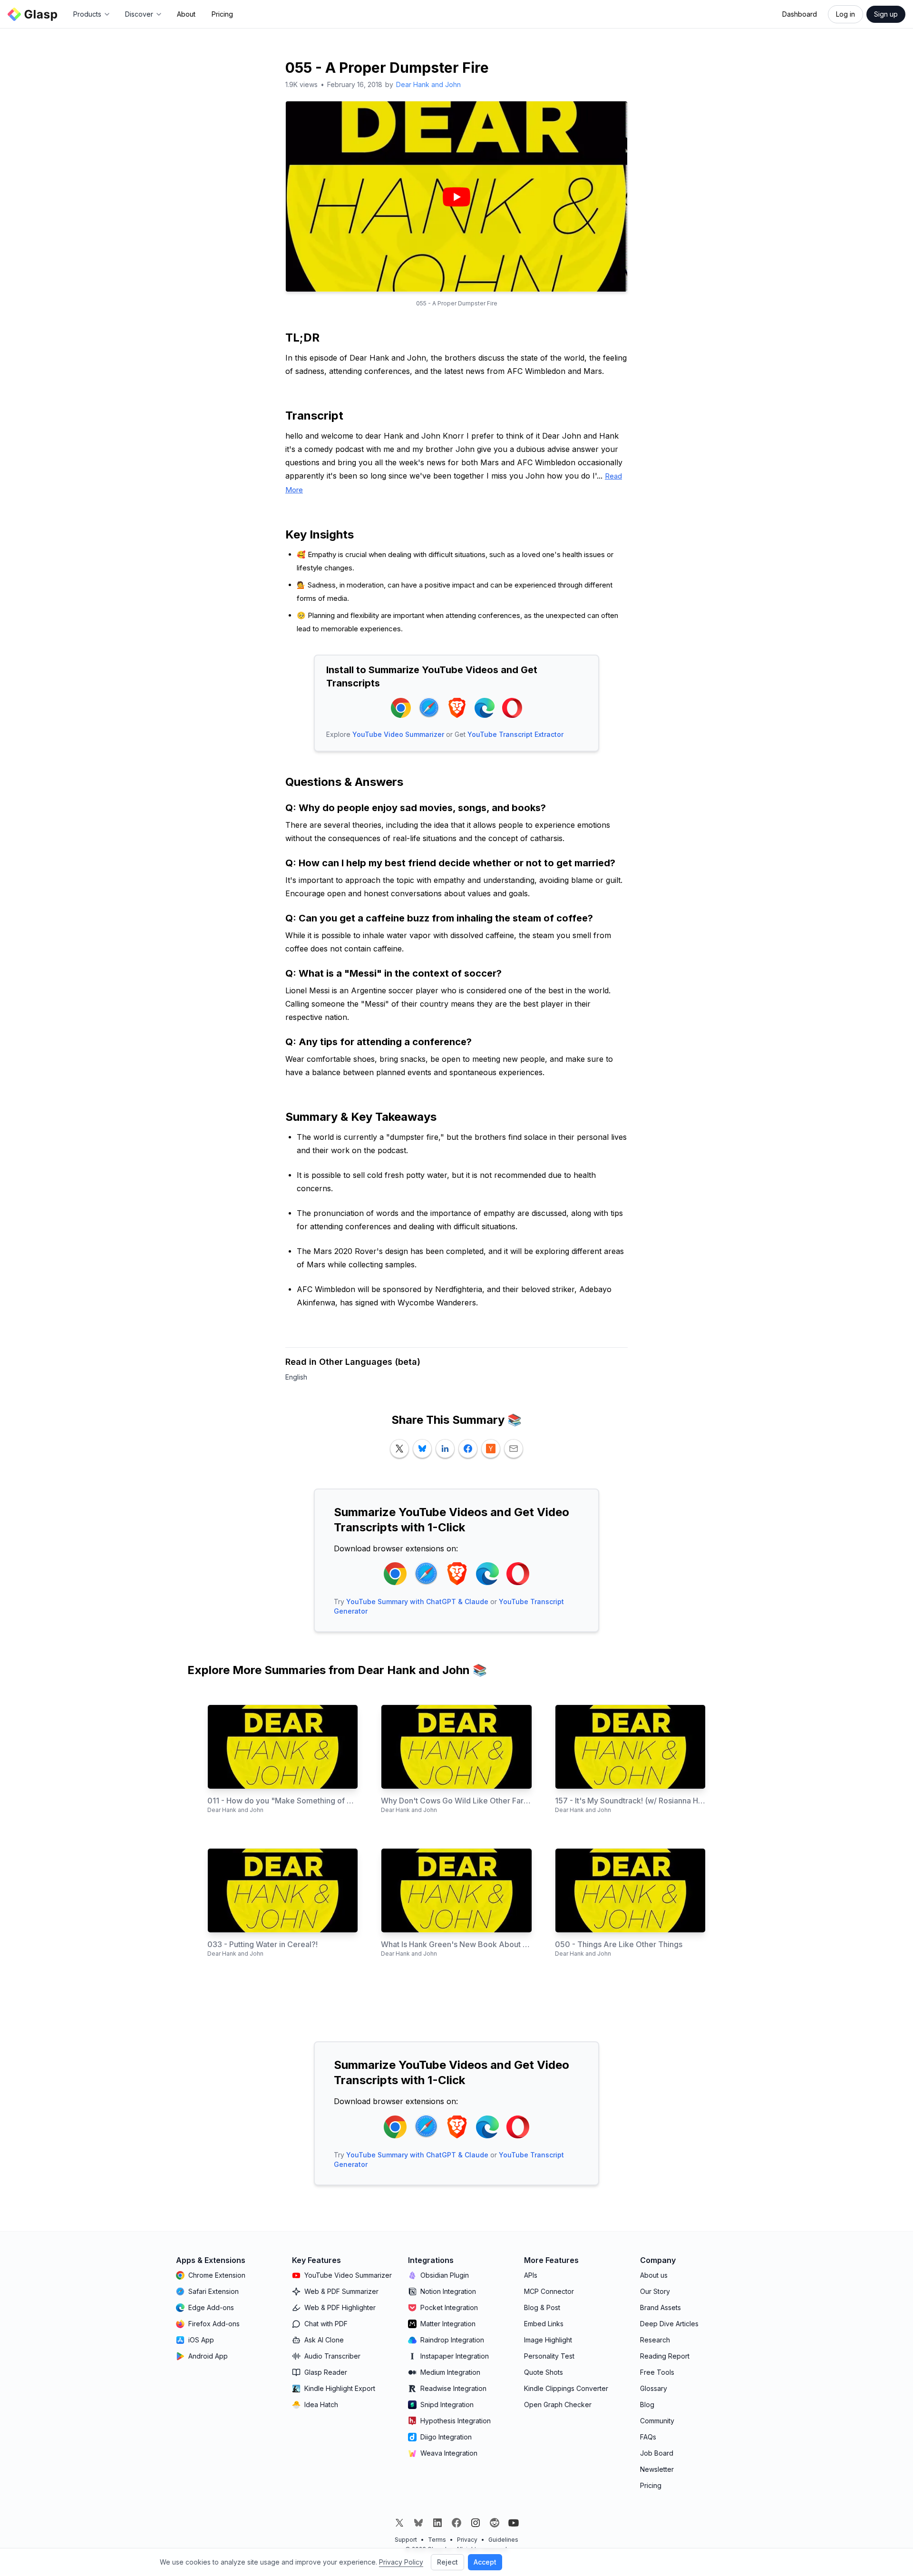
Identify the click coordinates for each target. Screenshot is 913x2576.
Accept (485, 2562)
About (186, 14)
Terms (437, 2540)
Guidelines (503, 2540)
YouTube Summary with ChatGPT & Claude (417, 1601)
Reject (447, 2562)
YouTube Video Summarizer (398, 734)
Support (406, 2540)
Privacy (467, 2540)
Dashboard (800, 14)
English (296, 1377)
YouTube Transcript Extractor (515, 734)
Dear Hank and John (428, 84)
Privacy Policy (401, 2562)
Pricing (222, 14)
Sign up (886, 14)
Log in (845, 14)
